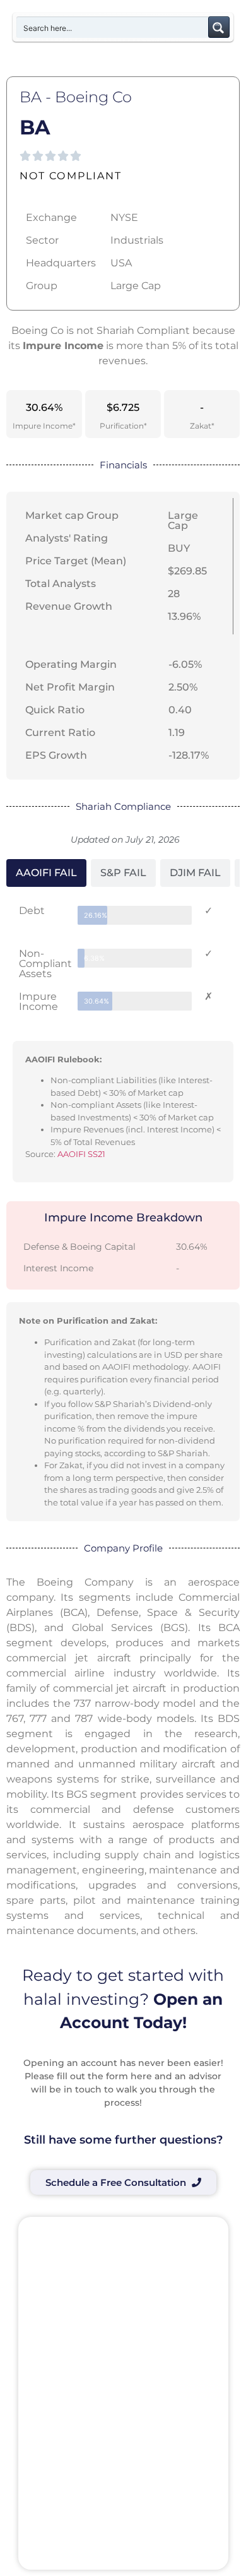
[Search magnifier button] (219, 27)
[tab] (46, 873)
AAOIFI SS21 (81, 1154)
